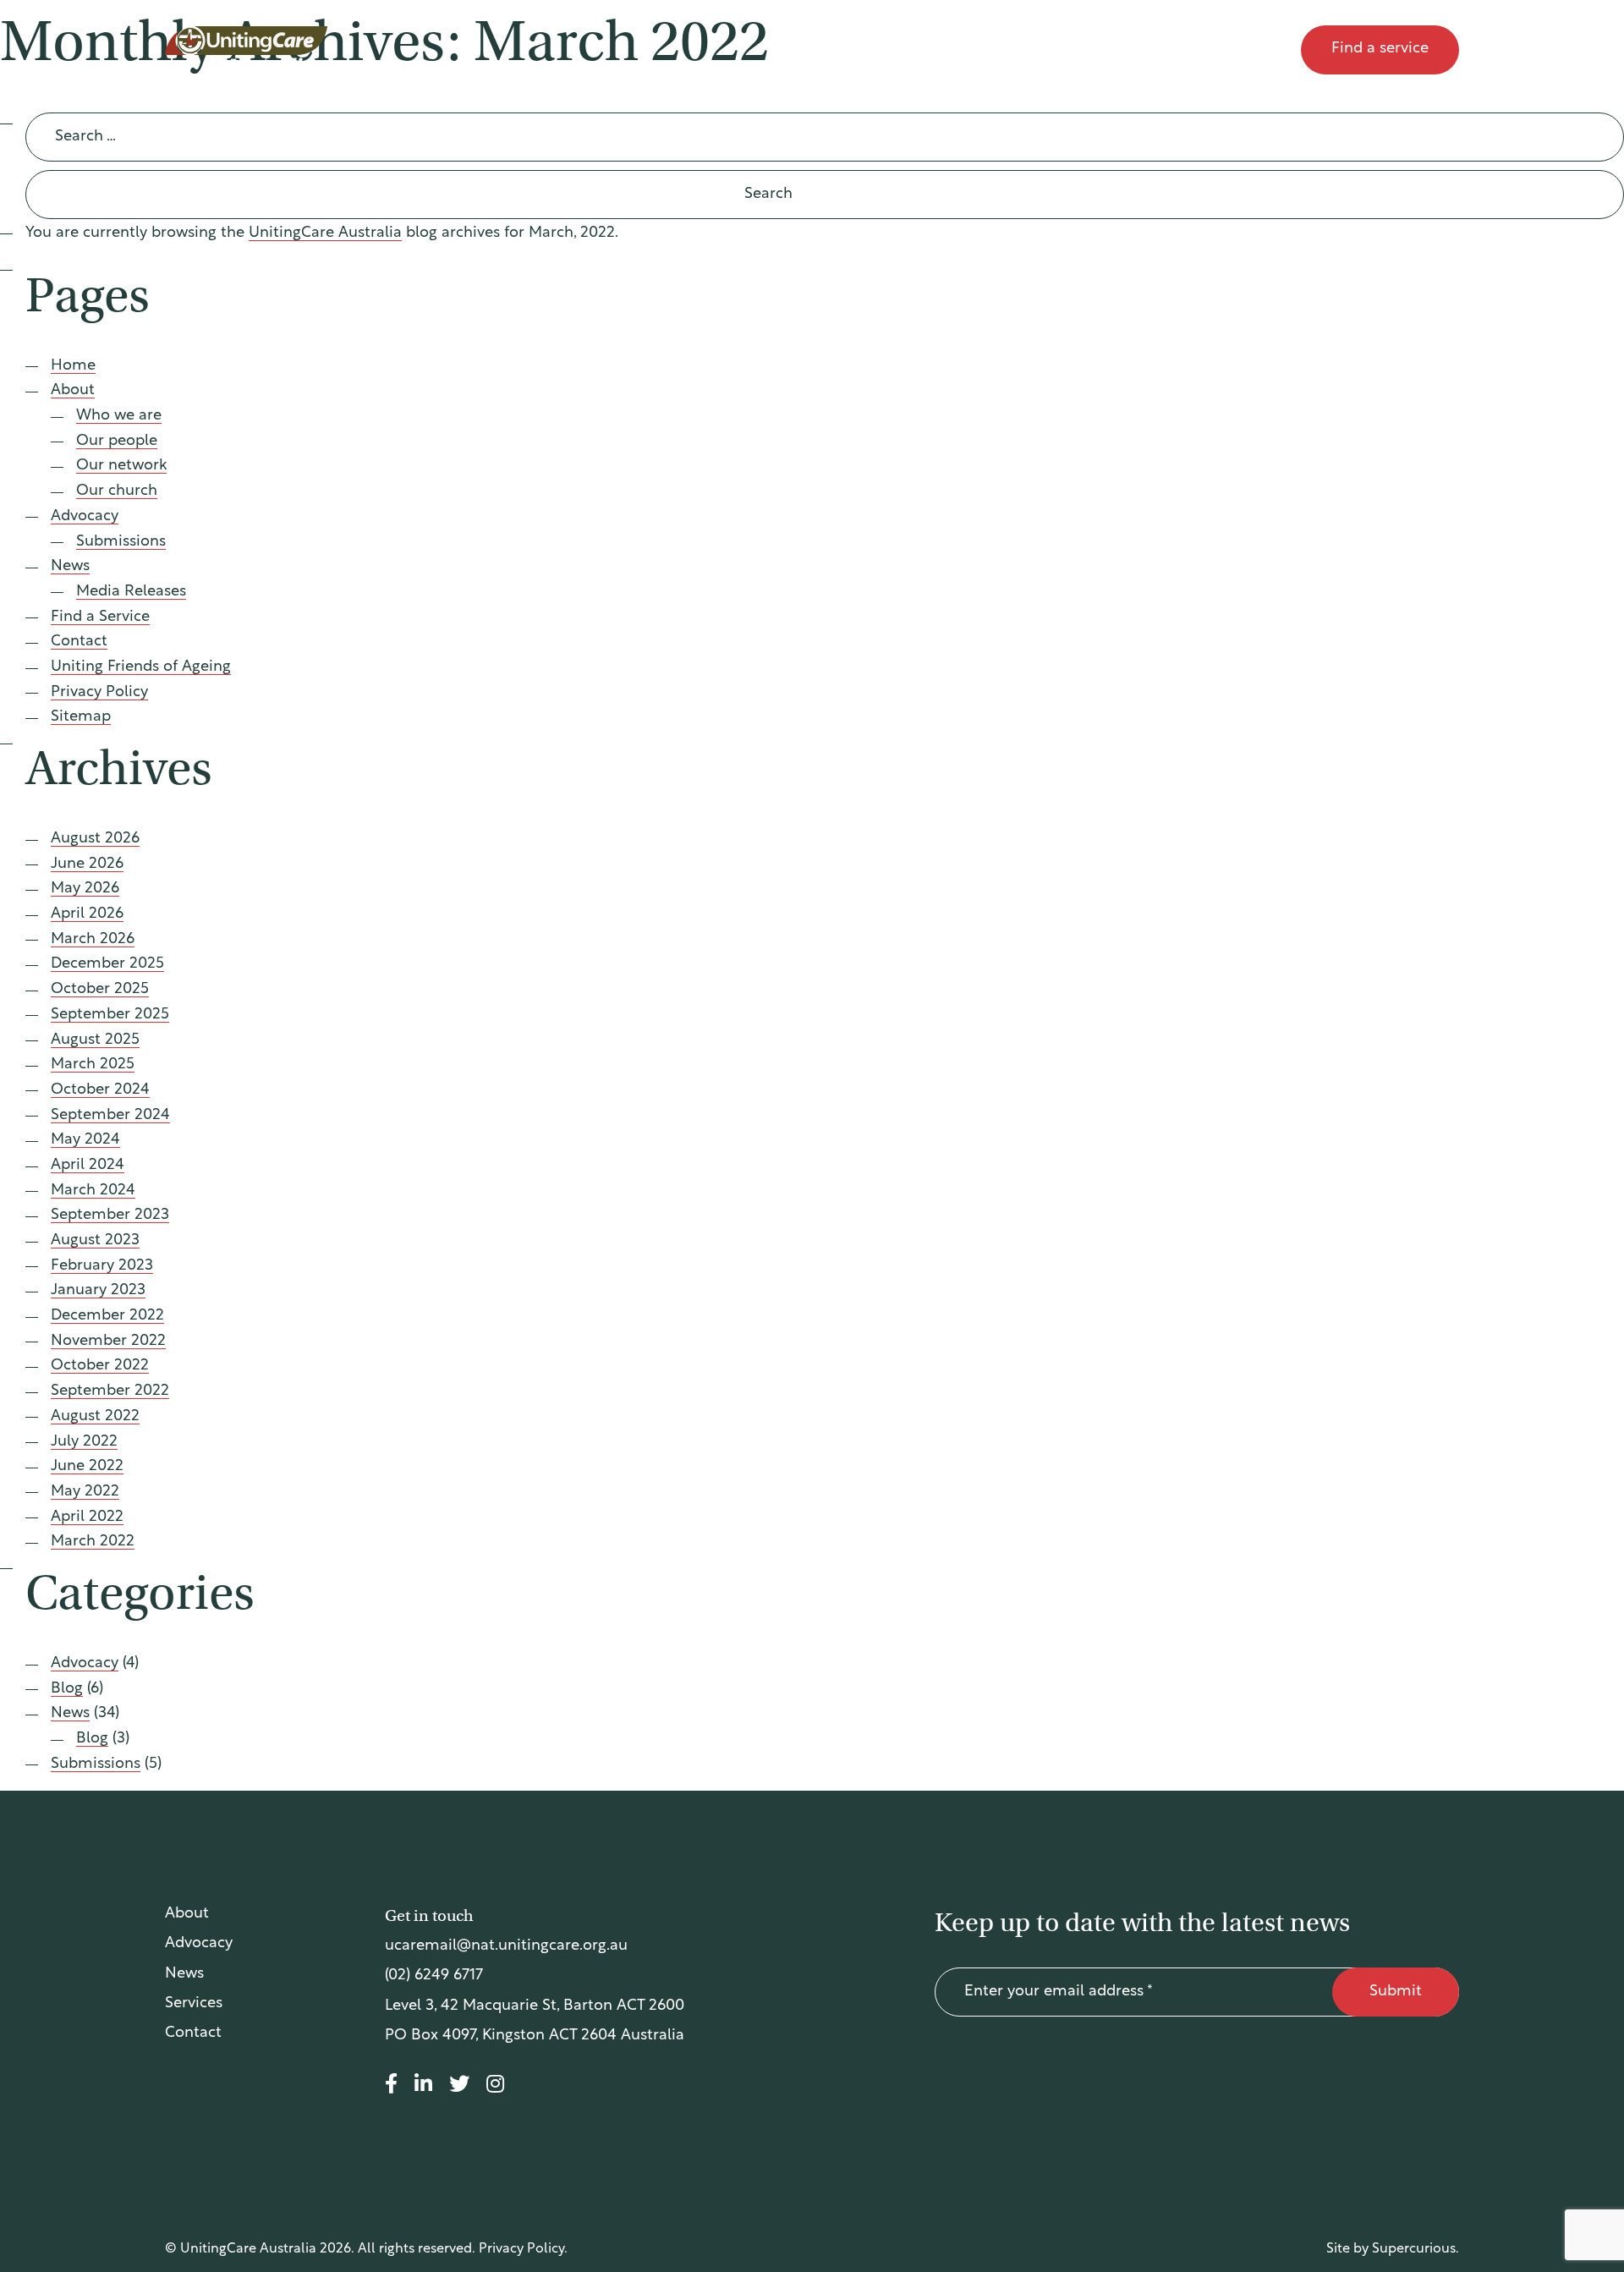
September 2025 (110, 1015)
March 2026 (93, 940)
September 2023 (110, 1216)
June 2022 (87, 1467)
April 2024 (88, 1166)
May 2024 (85, 1140)
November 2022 (108, 1342)
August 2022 (95, 1417)
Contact (1247, 50)
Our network (121, 466)
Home (73, 366)
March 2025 (93, 1065)
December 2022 (107, 1316)
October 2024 (100, 1090)
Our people (117, 442)
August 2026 (95, 839)
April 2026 (87, 914)
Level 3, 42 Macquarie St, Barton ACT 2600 (535, 2006)
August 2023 (95, 1241)
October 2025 (100, 990)
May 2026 (85, 889)
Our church (117, 491)
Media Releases (131, 592)
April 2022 (87, 1517)
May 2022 (85, 1492)
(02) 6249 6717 (434, 1976)
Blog (67, 1689)
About (968, 50)
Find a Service (100, 617)
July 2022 (84, 1442)
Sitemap (81, 717)
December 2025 (107, 964)
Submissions (121, 542)
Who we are (119, 416)
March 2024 (93, 1191)
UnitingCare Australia (247, 50)
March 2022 (93, 1542)
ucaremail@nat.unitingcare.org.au (506, 1946)
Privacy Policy (99, 693)
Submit (1396, 1992)
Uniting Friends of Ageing (141, 667)
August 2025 (95, 1040)
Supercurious (1414, 2249)
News (1159, 50)
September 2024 (110, 1116)
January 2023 (98, 1291)
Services (194, 2004)
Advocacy (1065, 50)
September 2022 (110, 1391)
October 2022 (100, 1366)
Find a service (1380, 49)
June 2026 (87, 864)
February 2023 (102, 1266)
